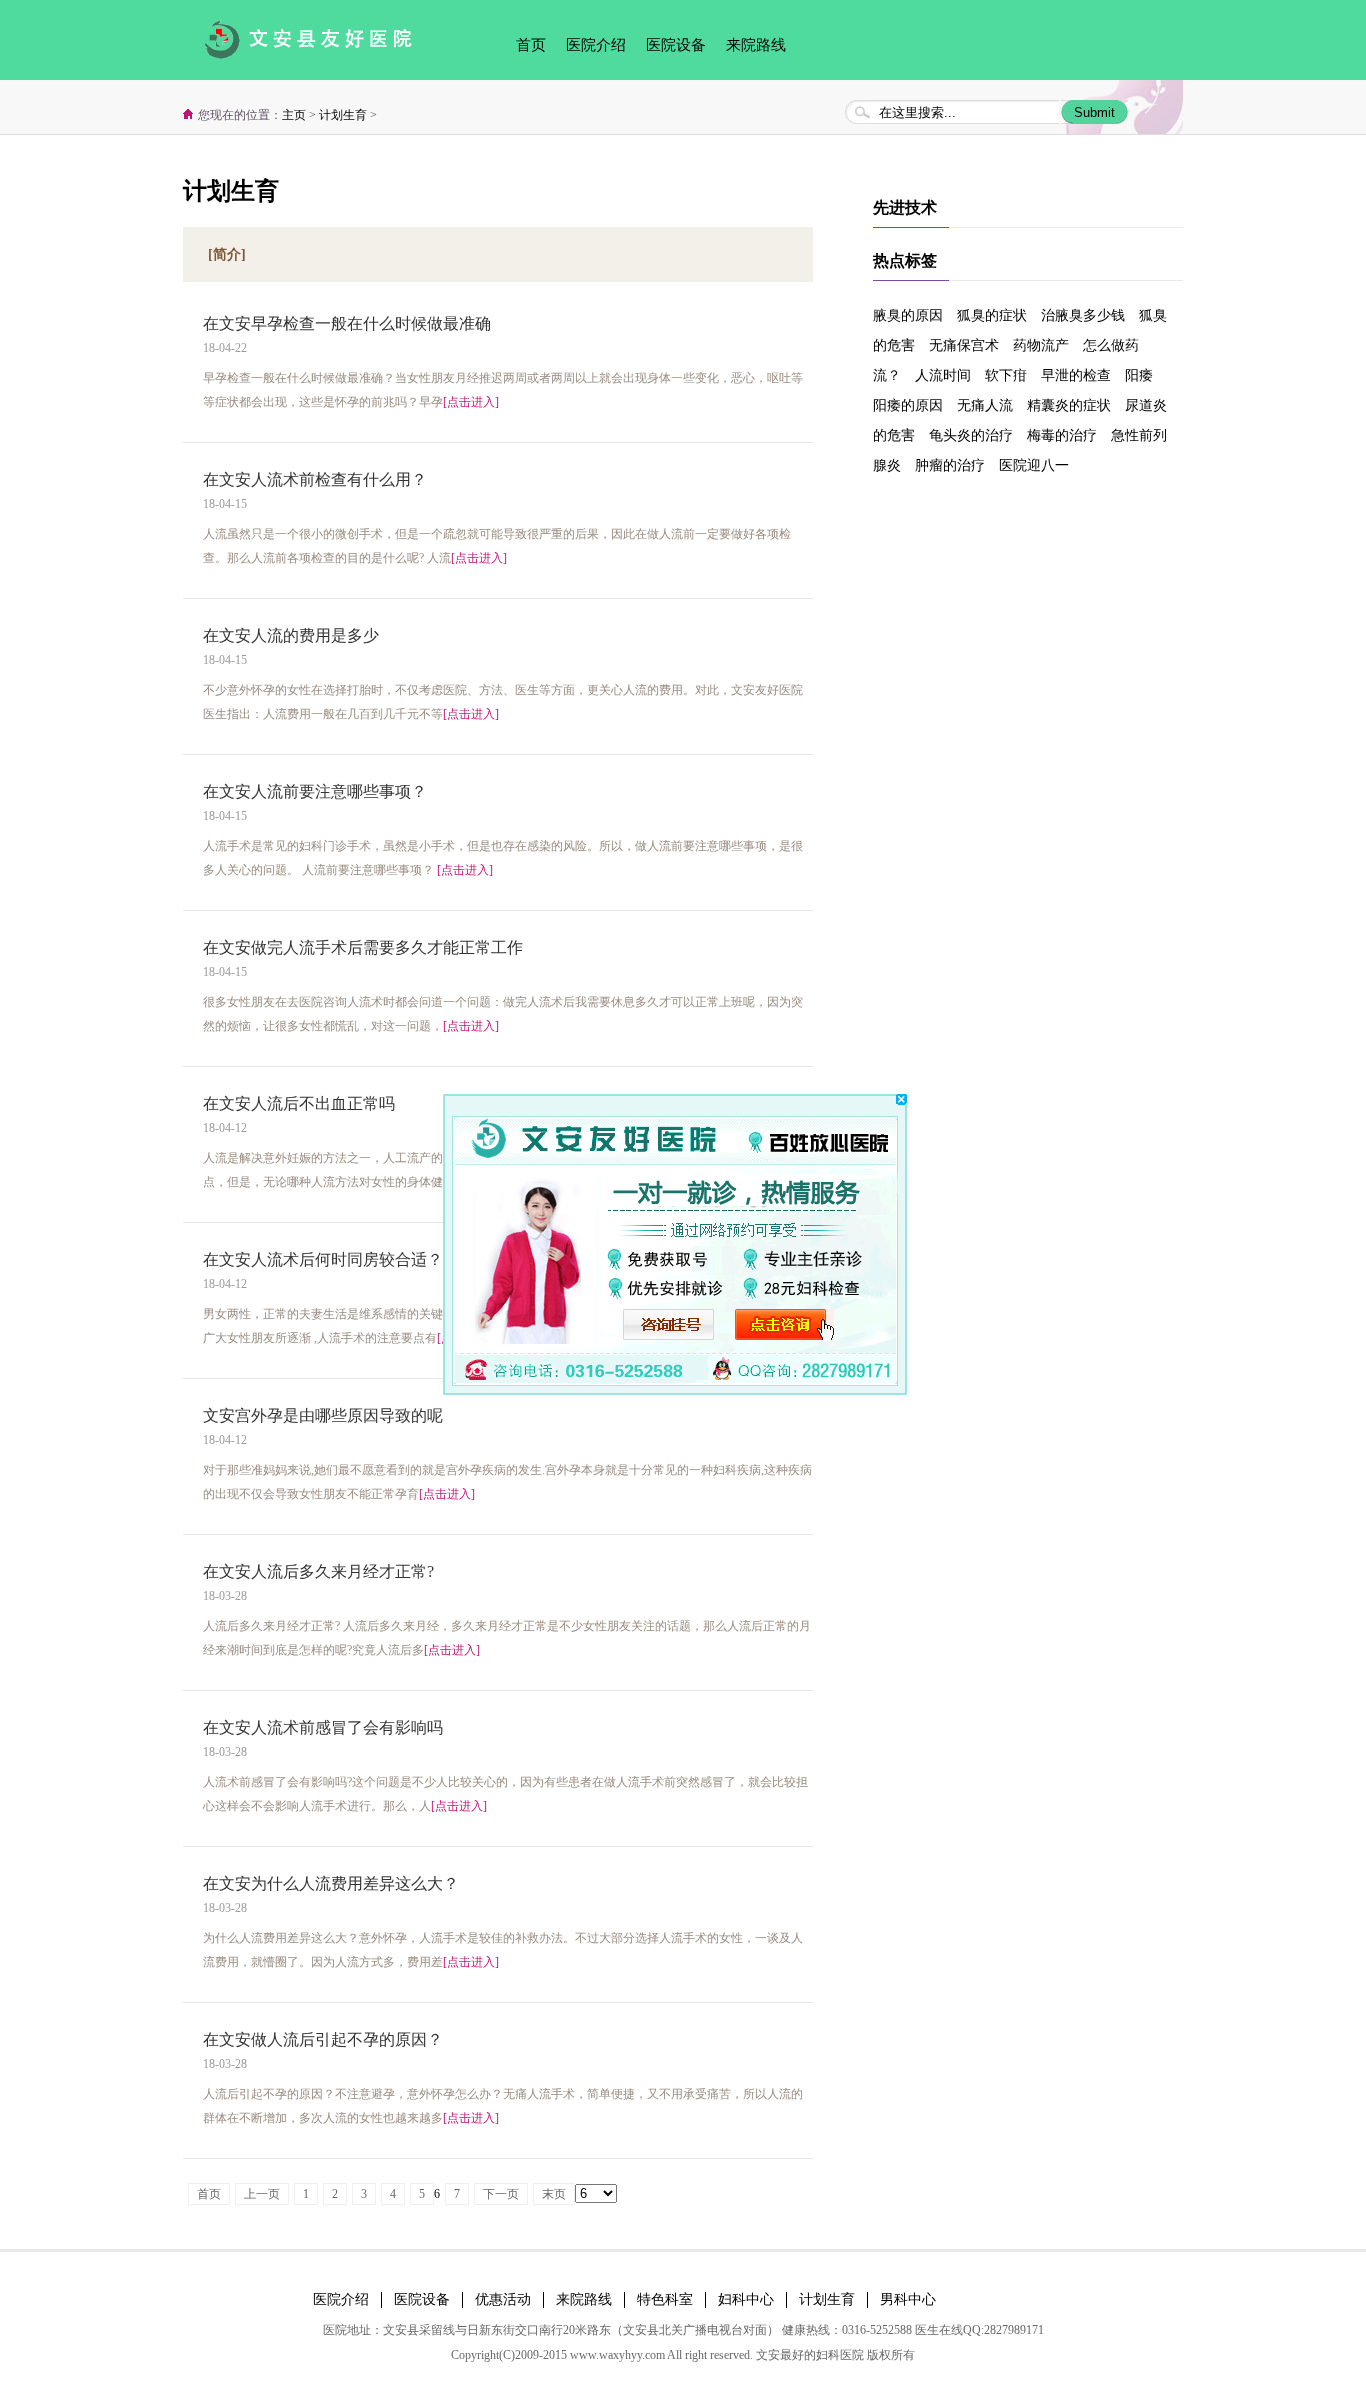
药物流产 (1041, 345)
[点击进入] (471, 402)
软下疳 (1006, 375)
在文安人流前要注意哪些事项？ (315, 791)
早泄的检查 (1076, 375)
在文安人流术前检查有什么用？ (315, 479)
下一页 (501, 2194)
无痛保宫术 (964, 345)
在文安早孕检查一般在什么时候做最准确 (347, 323)
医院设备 (676, 45)
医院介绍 (596, 45)
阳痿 (1139, 375)
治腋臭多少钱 (1083, 315)
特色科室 (665, 2299)
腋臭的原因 (908, 315)
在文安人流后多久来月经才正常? (318, 1571)
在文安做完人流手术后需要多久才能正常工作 (363, 947)
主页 (294, 115)
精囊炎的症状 (1069, 405)
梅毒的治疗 (1062, 435)
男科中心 (908, 2299)
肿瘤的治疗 (950, 465)
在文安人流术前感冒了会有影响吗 (323, 1727)
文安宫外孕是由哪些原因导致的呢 (323, 1415)
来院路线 (756, 45)
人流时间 (943, 375)
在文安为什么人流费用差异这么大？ (331, 1883)
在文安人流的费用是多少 (291, 635)
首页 (531, 45)
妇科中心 (746, 2299)
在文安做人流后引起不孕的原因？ (323, 2039)
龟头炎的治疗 (971, 435)
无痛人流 (985, 405)
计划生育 (343, 115)
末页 (554, 2194)
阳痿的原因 (908, 405)
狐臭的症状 (992, 315)
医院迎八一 (1034, 465)
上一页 (262, 2194)
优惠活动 (503, 2299)
